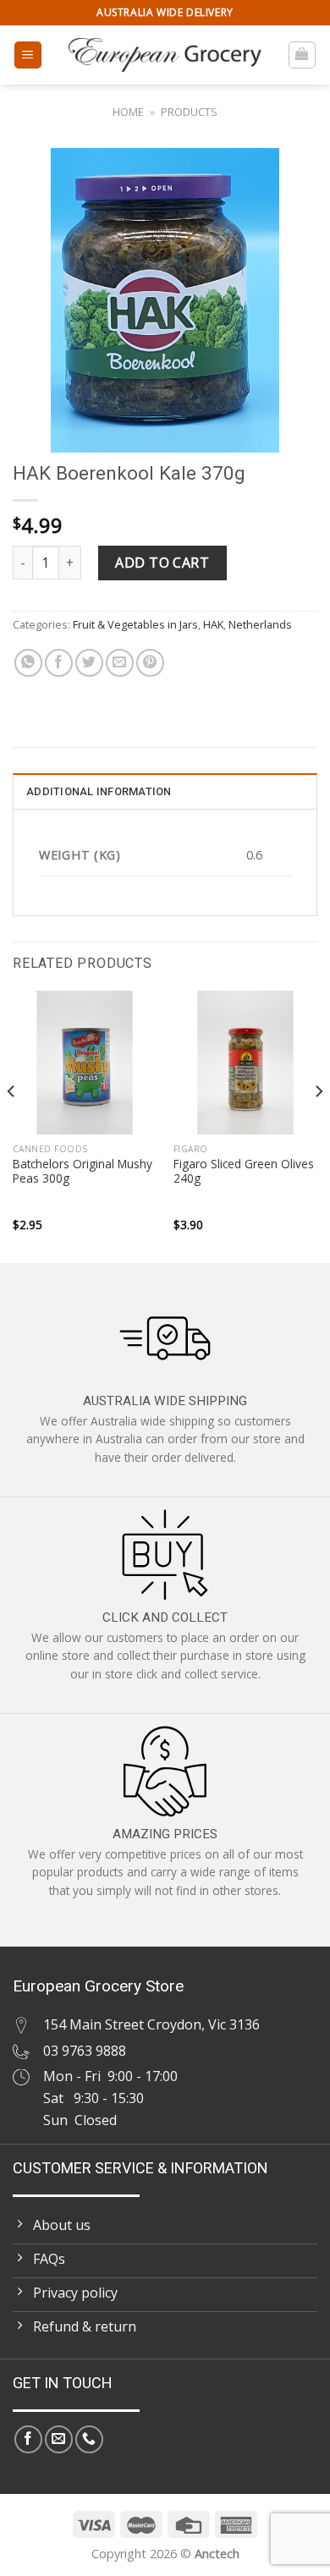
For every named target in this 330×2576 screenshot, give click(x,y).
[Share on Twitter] (89, 663)
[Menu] (28, 55)
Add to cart (162, 563)
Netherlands (260, 624)
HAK (213, 624)
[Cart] (302, 55)
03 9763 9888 (85, 2051)
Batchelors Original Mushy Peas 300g (82, 1171)
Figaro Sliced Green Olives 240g (244, 1171)
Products (189, 112)
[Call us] (89, 2439)
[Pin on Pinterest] (150, 663)
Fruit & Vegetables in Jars (135, 624)
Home (128, 112)
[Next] (318, 1125)
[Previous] (12, 1125)
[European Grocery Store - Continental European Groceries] (165, 55)
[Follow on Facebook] (28, 2439)
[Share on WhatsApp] (28, 663)
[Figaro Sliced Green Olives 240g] (245, 1063)
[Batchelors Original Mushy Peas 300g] (85, 1063)
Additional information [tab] (99, 791)
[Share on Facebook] (59, 663)
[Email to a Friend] (120, 663)
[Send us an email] (59, 2439)
